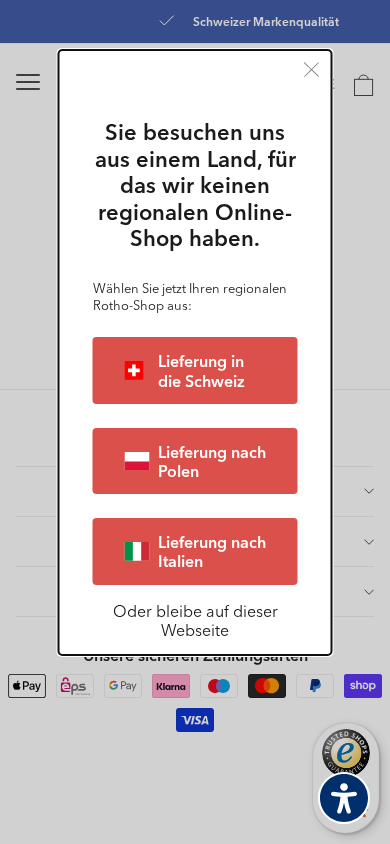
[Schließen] (312, 69)
